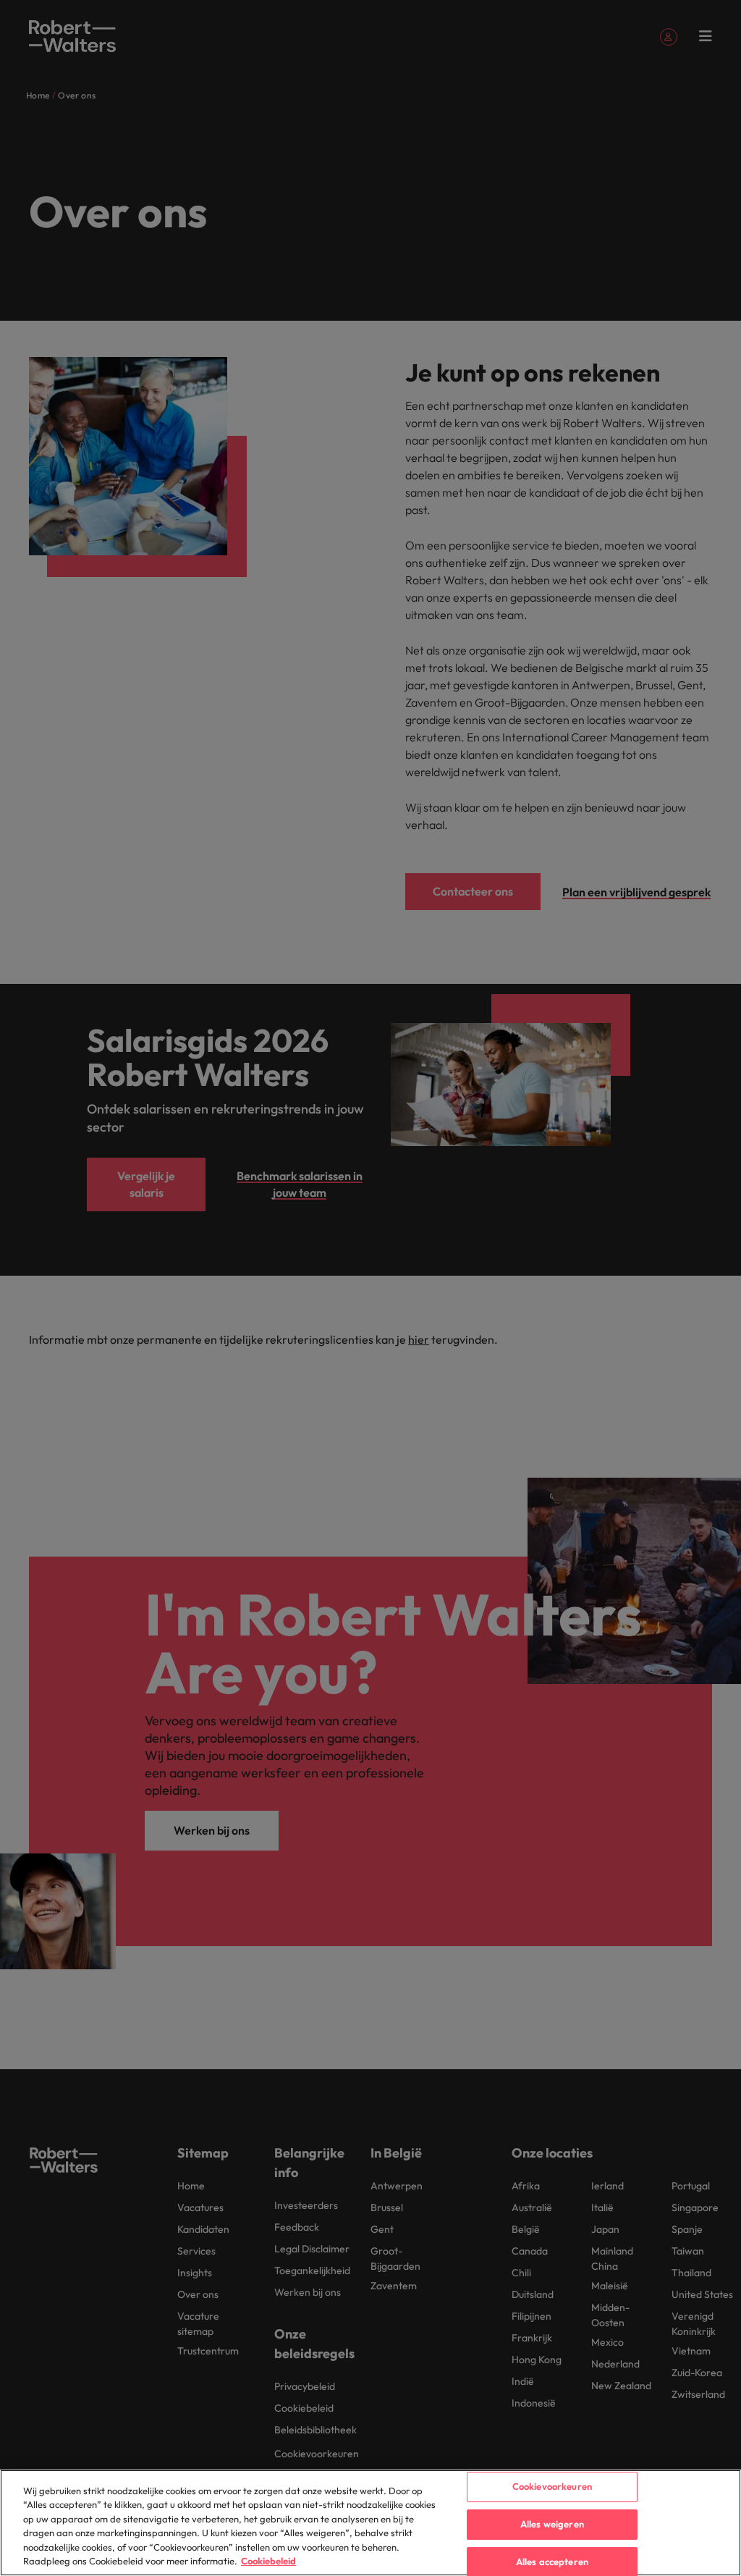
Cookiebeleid (268, 2561)
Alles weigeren (552, 2524)
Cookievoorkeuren (552, 2487)
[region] (370, 2523)
